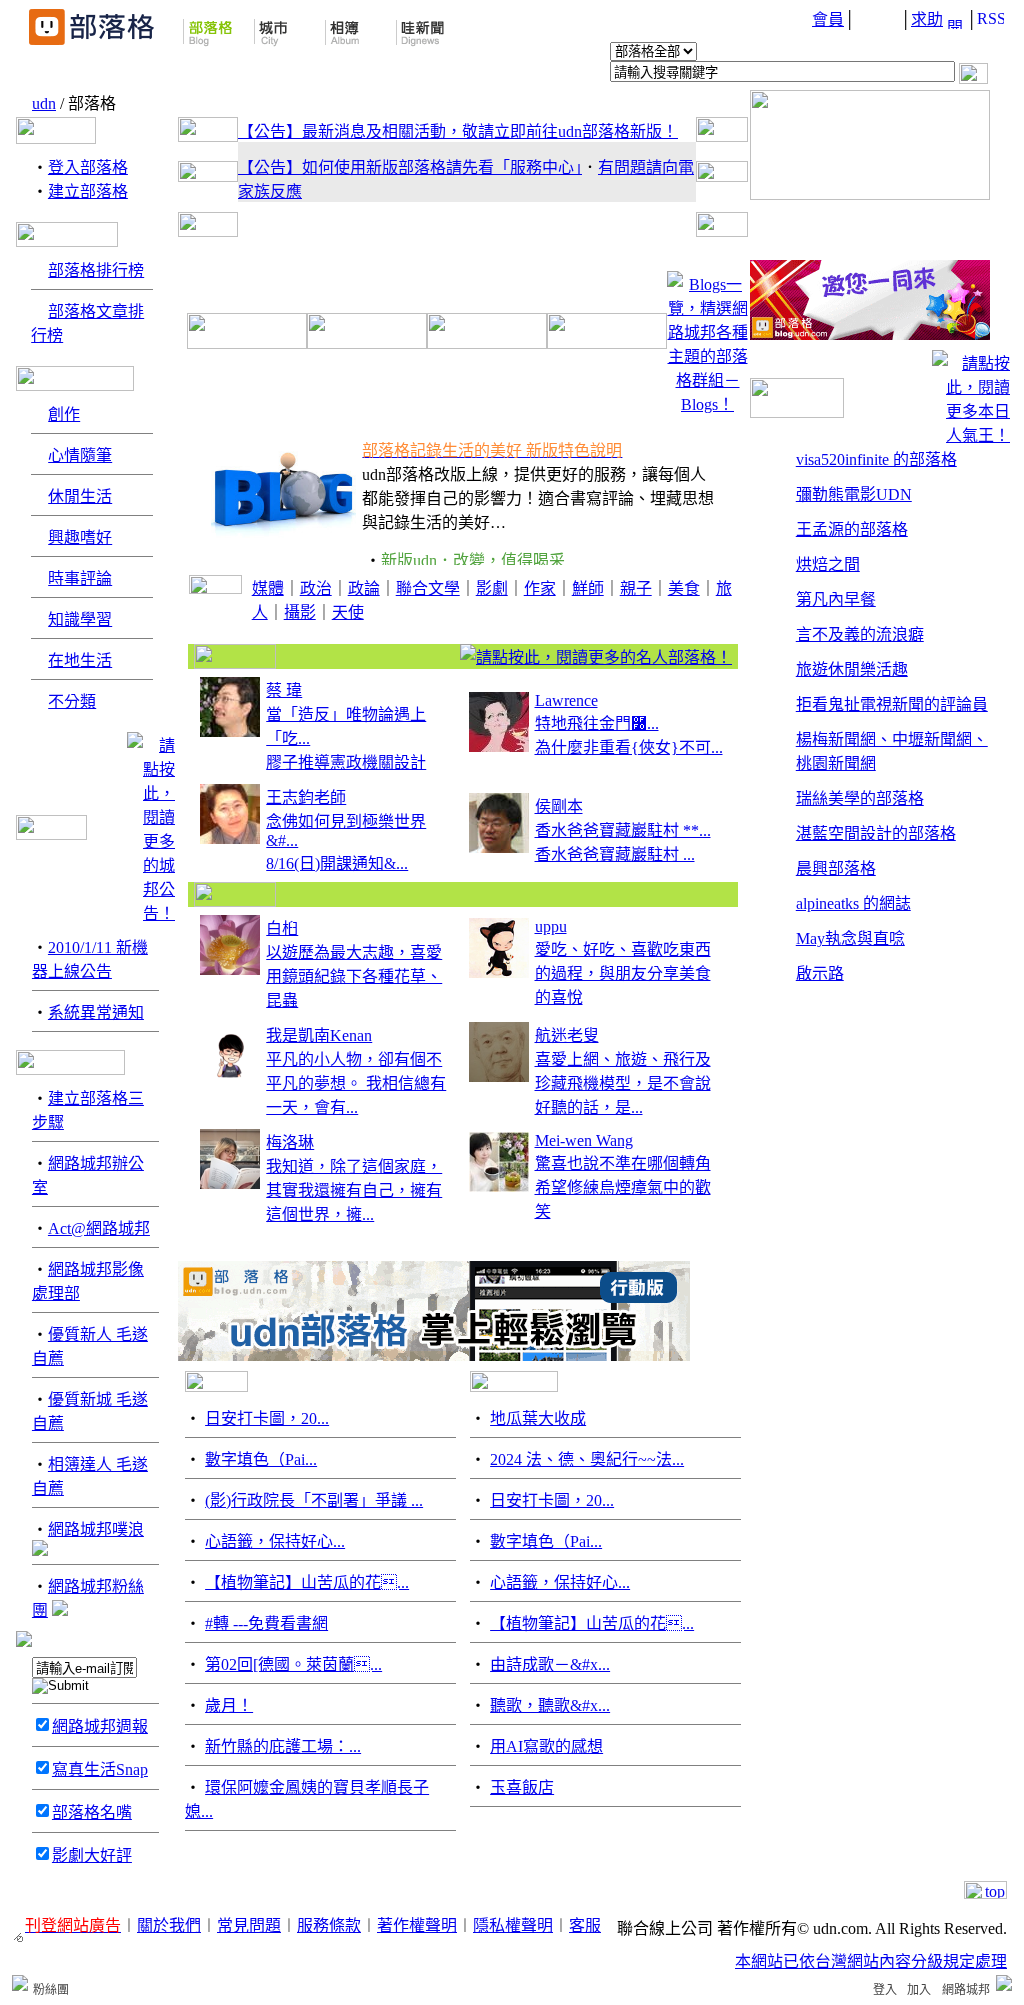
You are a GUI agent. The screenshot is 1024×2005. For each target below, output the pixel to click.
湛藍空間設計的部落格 (876, 833)
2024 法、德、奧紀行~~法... (587, 1459)
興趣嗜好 (80, 537)
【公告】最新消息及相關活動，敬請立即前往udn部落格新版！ (458, 131)
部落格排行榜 (96, 270)
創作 (64, 414)
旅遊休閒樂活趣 (852, 669)
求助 (927, 19)
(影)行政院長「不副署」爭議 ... (314, 1500)
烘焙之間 (828, 564)
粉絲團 (51, 1990)
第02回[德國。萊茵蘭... (293, 1664)
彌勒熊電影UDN (854, 494)
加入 (919, 1990)
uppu (551, 926)
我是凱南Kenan (319, 1035)
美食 (684, 588)
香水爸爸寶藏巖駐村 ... (615, 854)
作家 (540, 588)
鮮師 (588, 588)
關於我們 (169, 1925)
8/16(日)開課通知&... (337, 863)
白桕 (282, 928)
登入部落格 (88, 167)
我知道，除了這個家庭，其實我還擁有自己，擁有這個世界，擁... (354, 1190)
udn (44, 103)
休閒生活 (80, 496)
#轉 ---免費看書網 (266, 1623)
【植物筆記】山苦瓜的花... (307, 1582)
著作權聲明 (417, 1925)
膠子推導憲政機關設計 (346, 762)
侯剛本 (559, 806)
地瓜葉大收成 (538, 1418)
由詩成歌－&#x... (550, 1664)
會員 (828, 19)
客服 (585, 1925)
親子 (636, 588)
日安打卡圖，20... (267, 1418)
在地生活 (80, 660)
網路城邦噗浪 (96, 1529)
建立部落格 (88, 191)
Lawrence (566, 700)
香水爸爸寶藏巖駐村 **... (623, 830)
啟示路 (820, 973)
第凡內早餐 (836, 599)
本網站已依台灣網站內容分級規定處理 (871, 1961)
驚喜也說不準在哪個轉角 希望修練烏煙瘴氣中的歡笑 (623, 1187)
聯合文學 (428, 588)
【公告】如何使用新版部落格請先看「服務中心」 (410, 167)
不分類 (72, 701)
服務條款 (329, 1925)
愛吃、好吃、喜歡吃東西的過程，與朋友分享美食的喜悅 (623, 973)
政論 (364, 588)
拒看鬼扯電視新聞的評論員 (892, 704)
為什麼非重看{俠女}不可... (629, 747)
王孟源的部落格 (852, 529)
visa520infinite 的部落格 (876, 459)
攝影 (300, 612)
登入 (885, 1990)
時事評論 (80, 578)
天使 (348, 612)
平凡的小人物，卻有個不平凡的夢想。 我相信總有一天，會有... (356, 1083)
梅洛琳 (290, 1142)
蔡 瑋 (284, 690)
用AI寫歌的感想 (546, 1746)
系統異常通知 (96, 1012)
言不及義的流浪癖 (860, 634)
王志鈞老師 (306, 797)
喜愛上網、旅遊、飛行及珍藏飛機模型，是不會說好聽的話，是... (623, 1083)
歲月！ (229, 1705)
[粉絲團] (20, 1983)
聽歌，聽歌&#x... (550, 1705)
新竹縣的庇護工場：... (283, 1746)
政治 (316, 588)
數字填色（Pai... (261, 1459)
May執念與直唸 (850, 938)
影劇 (492, 588)
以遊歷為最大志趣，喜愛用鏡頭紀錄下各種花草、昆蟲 (354, 976)
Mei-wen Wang (584, 1140)
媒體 (268, 588)
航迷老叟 (567, 1035)
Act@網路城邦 (99, 1228)
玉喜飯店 (522, 1787)
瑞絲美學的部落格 (860, 798)
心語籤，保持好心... (275, 1541)
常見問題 (249, 1925)
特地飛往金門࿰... (597, 723)
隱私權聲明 (513, 1925)
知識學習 (80, 619)
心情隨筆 (80, 455)
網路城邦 (966, 1990)
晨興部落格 (836, 868)
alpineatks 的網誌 (853, 903)
